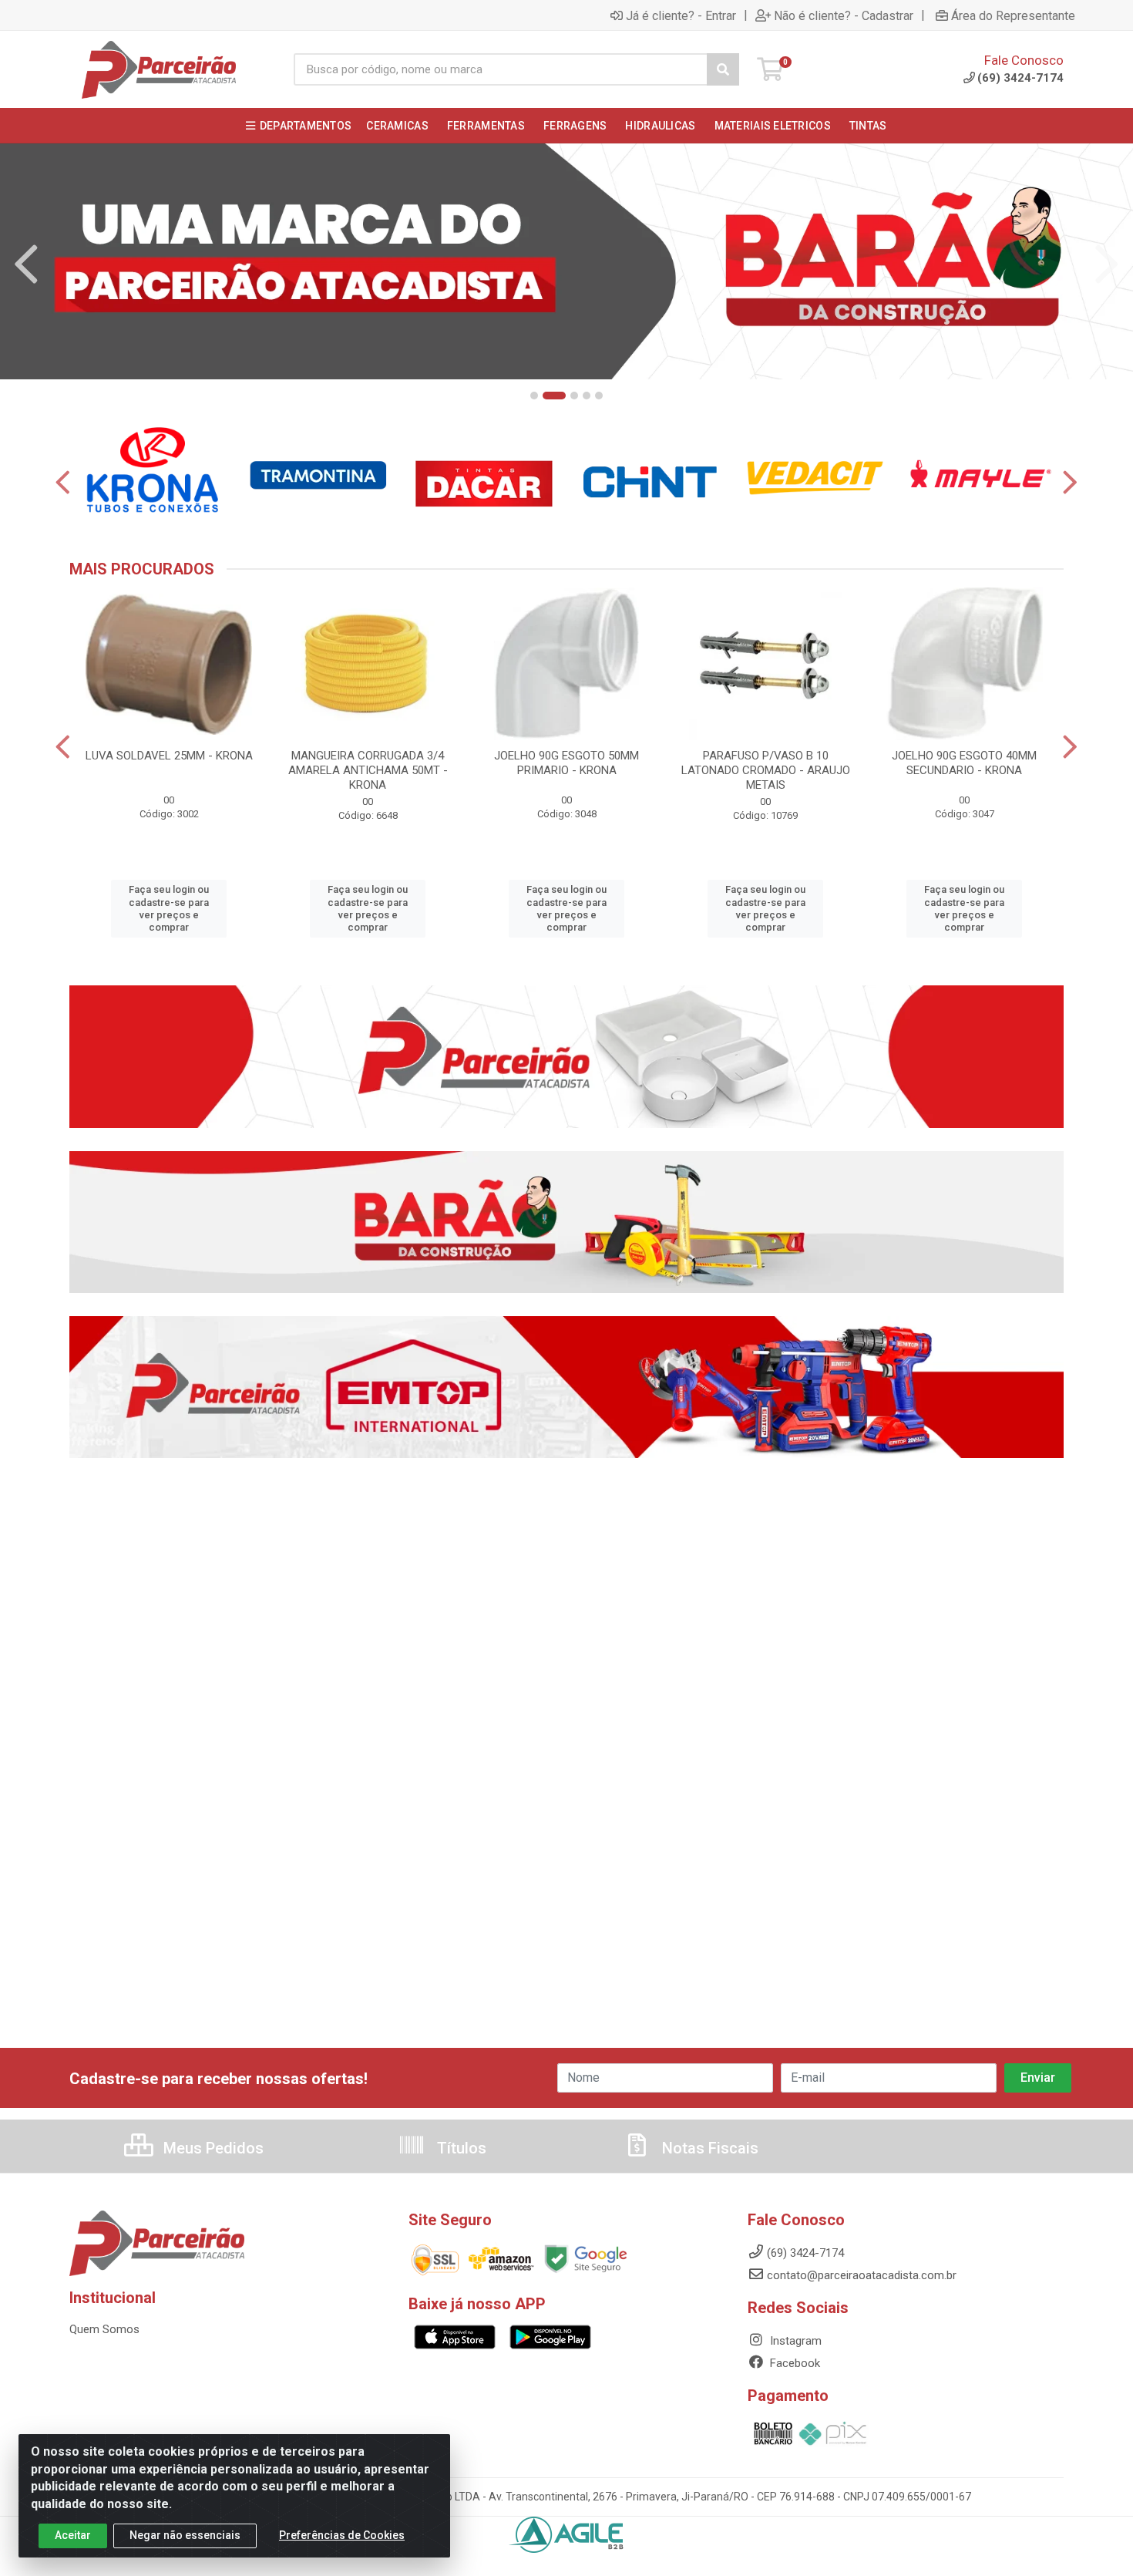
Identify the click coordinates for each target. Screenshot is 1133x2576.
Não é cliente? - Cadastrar (844, 15)
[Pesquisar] (723, 69)
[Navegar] (26, 264)
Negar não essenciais (185, 2535)
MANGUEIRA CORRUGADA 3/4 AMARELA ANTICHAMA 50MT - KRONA (368, 770)
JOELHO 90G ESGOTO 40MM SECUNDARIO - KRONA (964, 763)
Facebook (793, 2363)
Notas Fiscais (708, 2148)
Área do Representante (1013, 15)
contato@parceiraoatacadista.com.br (862, 2275)
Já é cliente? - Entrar (681, 15)
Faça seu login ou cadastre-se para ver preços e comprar (169, 908)
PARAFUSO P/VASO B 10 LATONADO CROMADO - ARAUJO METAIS (766, 770)
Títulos (460, 2148)
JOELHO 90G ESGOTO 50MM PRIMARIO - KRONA (566, 763)
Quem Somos (104, 2329)
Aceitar (73, 2535)
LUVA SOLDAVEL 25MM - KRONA (169, 756)
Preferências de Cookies (342, 2535)
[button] (534, 396)
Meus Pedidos (212, 2148)
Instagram (794, 2341)
